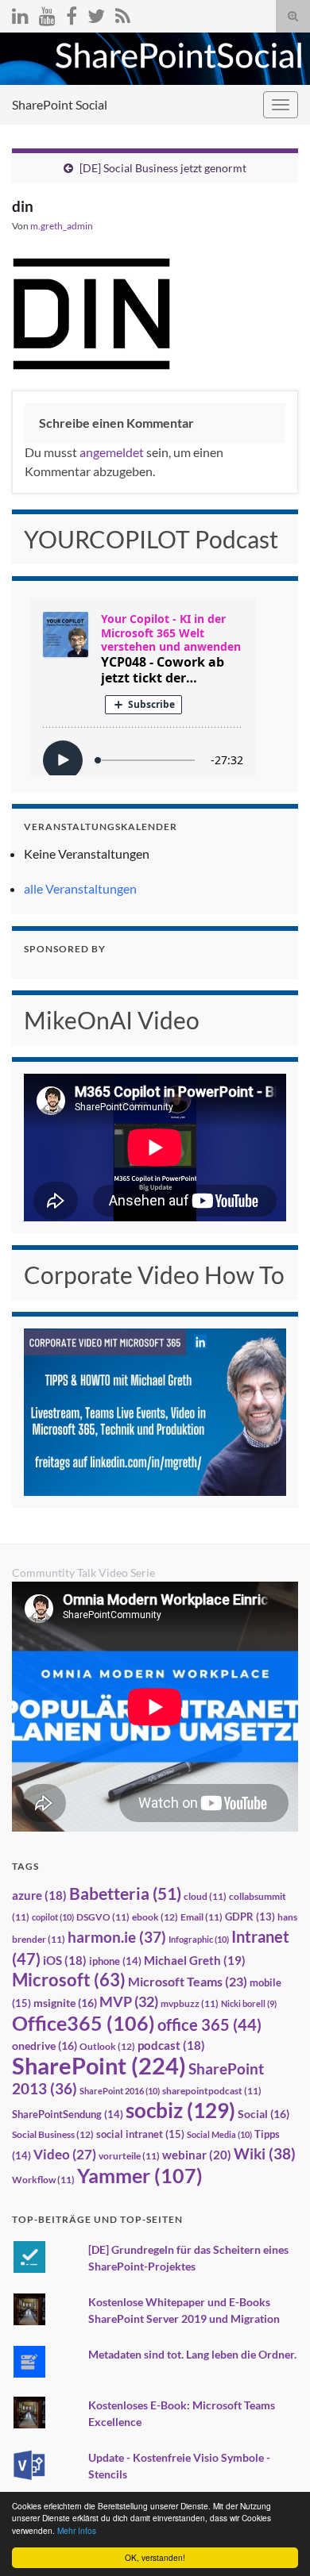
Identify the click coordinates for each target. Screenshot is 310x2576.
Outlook (107, 2046)
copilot (53, 1917)
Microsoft (69, 1980)
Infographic (199, 1939)
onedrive (45, 2045)
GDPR (250, 1917)
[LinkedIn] (20, 13)
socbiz (180, 2110)
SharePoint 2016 (120, 2091)
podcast (171, 2045)
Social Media (219, 2134)
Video (65, 2154)
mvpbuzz (190, 2003)
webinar (197, 2155)
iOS (65, 1961)
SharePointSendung (68, 2114)
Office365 (83, 2023)
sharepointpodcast (212, 2091)
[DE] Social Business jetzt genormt (163, 168)
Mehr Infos (77, 2530)
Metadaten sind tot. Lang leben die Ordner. (192, 2354)
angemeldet (112, 452)
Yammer (140, 2175)
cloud (205, 1896)
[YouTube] (47, 13)
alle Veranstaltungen (80, 888)
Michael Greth (195, 1960)
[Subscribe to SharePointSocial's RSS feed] (123, 13)
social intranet (140, 2134)
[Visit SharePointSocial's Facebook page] (72, 13)
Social (263, 2114)
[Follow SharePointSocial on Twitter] (96, 13)
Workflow (43, 2180)
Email (201, 1917)
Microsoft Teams (188, 1981)
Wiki (265, 2153)
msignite (65, 2003)
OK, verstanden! (155, 2557)
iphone (115, 1961)
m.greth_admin (62, 226)
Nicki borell (249, 2003)
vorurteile (129, 2156)
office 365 (209, 2025)
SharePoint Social (60, 104)
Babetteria (125, 1894)
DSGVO (103, 1917)
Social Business (53, 2134)
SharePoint (99, 2065)
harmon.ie (117, 1937)
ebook (155, 1917)
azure (39, 1895)
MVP (129, 2001)
